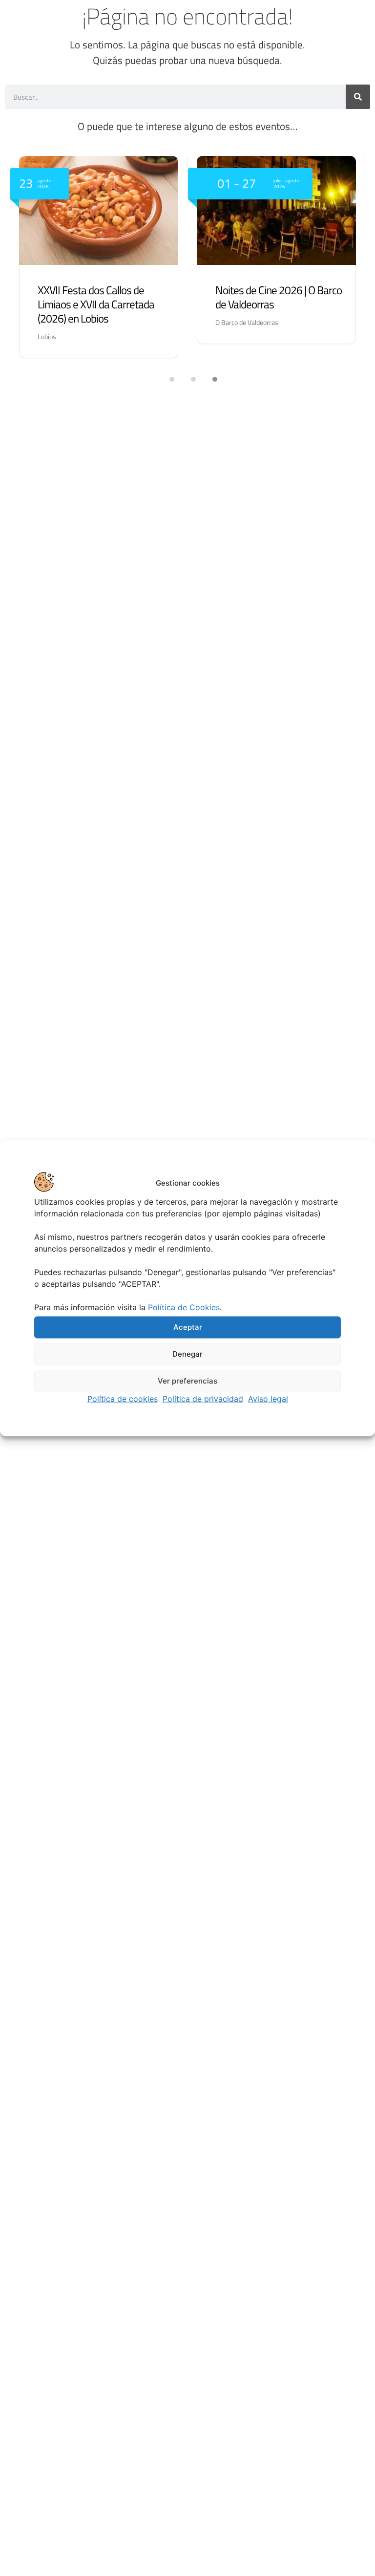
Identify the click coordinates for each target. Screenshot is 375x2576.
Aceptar (188, 1327)
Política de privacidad (203, 1398)
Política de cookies (123, 1398)
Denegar (187, 1354)
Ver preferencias (187, 1381)
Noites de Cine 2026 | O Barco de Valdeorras (279, 297)
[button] (166, 379)
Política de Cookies (184, 1307)
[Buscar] (358, 97)
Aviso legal (268, 1398)
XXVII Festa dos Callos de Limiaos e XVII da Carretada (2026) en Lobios (96, 304)
